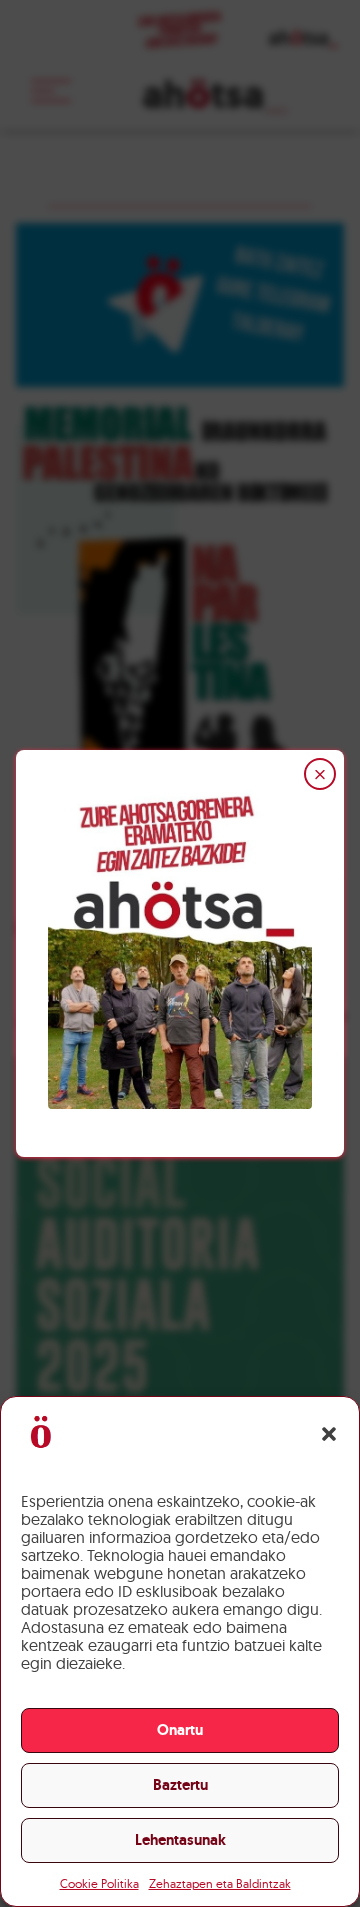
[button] (329, 1434)
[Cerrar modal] (320, 774)
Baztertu (180, 1785)
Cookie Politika (99, 1883)
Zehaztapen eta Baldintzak (220, 1883)
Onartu (180, 1730)
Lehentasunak (180, 1840)
